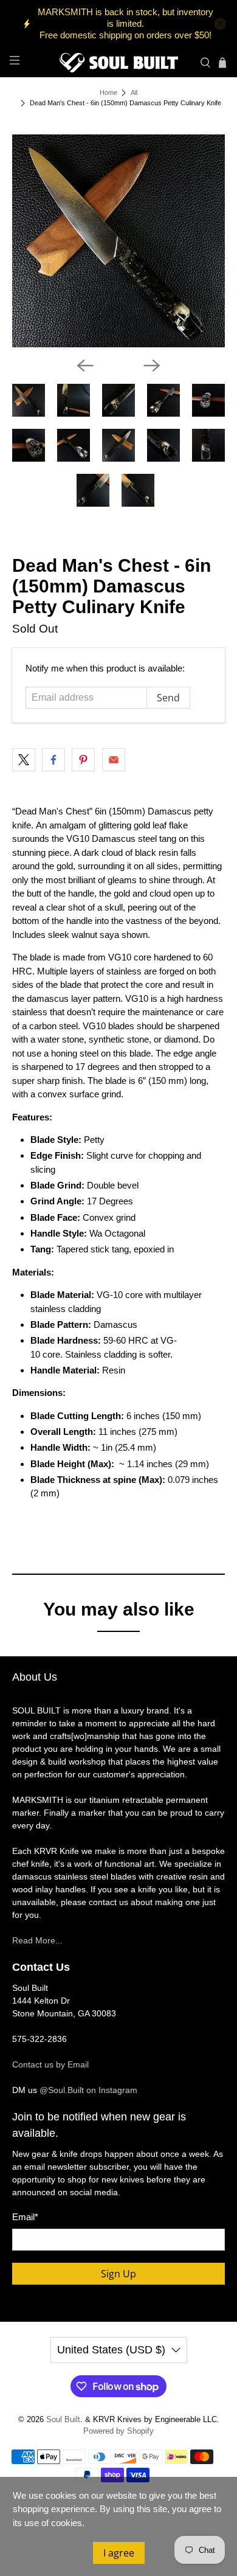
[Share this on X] (24, 760)
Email (25, 2217)
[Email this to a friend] (114, 760)
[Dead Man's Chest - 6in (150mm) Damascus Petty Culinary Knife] (119, 241)
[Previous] (85, 366)
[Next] (152, 366)
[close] (220, 24)
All (134, 93)
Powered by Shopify (118, 2431)
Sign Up (118, 2274)
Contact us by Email (50, 2064)
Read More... (37, 1940)
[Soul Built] (119, 63)
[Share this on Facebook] (53, 760)
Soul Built (63, 2420)
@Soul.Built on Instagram (88, 2090)
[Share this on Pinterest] (83, 760)
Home (108, 93)
